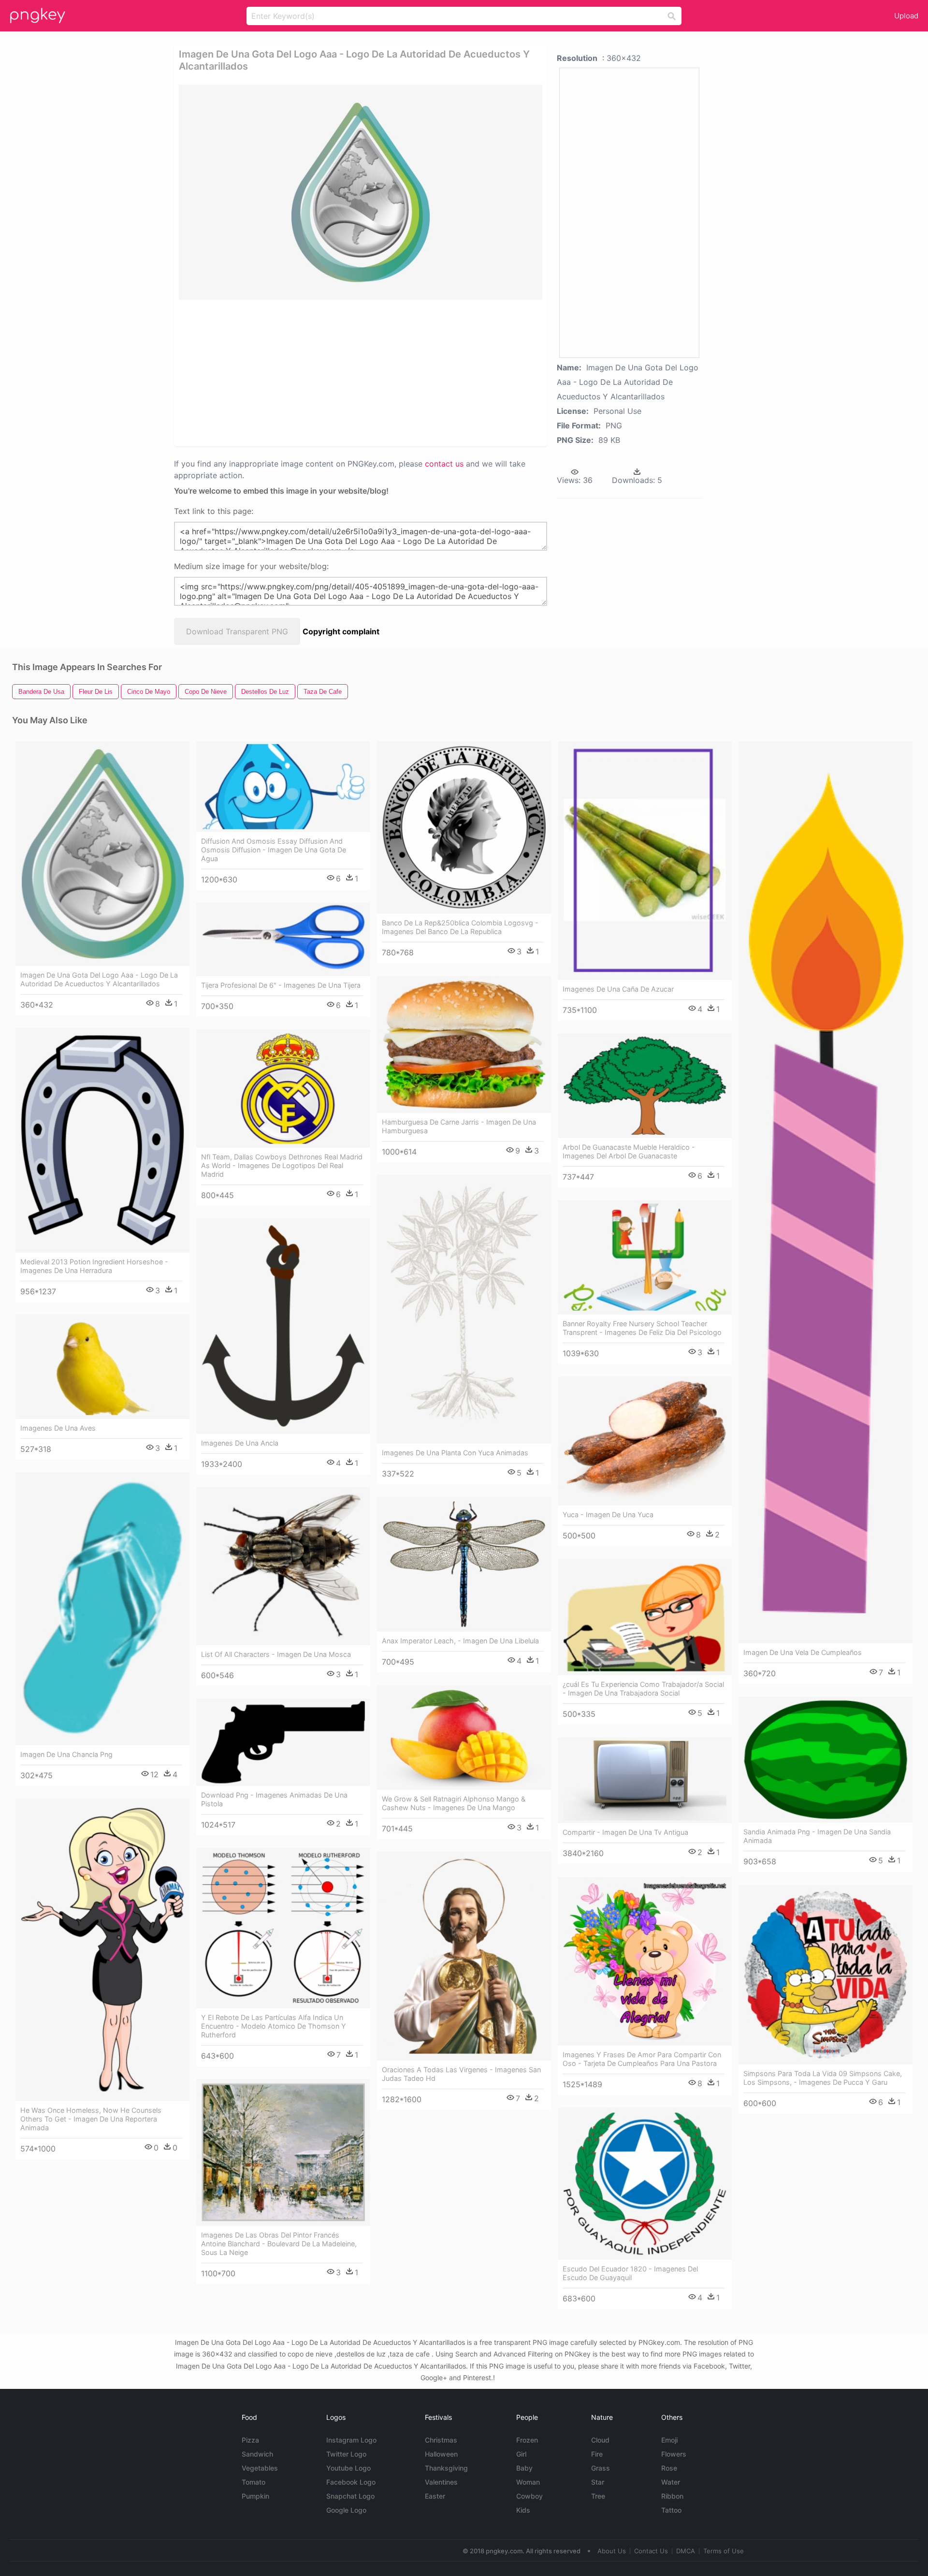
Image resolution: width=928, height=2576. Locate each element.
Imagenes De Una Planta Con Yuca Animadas (455, 1453)
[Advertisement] (348, 372)
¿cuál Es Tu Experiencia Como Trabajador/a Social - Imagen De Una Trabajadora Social (643, 1689)
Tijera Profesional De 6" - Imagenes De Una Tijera (281, 985)
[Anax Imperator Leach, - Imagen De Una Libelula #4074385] (464, 1565)
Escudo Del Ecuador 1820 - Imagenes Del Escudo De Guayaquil (630, 2273)
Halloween (441, 2454)
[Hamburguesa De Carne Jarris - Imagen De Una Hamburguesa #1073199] (464, 1044)
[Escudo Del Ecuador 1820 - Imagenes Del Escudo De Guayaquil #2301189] (645, 2184)
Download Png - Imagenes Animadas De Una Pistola (274, 1799)
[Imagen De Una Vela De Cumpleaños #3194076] (826, 1192)
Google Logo (346, 2510)
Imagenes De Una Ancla (240, 1443)
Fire (597, 2454)
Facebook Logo (351, 2482)
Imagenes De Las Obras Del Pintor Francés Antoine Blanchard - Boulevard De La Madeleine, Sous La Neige (279, 2244)
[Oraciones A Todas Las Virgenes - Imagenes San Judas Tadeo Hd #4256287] (464, 1956)
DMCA (686, 2551)
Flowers (674, 2454)
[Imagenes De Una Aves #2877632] (102, 1367)
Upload (906, 16)
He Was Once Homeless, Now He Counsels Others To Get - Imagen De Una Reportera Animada (91, 2119)
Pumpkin (255, 2496)
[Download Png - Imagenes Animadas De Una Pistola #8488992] (283, 1742)
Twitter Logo (346, 2454)
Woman (528, 2482)
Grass (601, 2468)
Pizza (250, 2440)
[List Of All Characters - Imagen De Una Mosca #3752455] (283, 1566)
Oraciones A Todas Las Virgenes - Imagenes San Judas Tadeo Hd (461, 2074)
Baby (524, 2468)
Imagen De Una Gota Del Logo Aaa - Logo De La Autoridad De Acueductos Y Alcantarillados (99, 979)
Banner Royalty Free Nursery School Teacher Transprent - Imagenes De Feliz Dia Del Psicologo (642, 1328)
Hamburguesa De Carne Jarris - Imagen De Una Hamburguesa (459, 1126)
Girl (521, 2454)
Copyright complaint (341, 631)
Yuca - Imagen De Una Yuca (608, 1515)
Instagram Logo (351, 2440)
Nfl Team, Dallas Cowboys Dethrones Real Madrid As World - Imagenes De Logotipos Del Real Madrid (282, 1165)
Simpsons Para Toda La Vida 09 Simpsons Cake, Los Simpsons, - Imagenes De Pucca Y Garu (823, 2078)
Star (598, 2482)
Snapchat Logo (350, 2496)
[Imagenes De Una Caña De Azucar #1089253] (645, 861)
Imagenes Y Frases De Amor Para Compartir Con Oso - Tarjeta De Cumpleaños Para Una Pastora (642, 2059)
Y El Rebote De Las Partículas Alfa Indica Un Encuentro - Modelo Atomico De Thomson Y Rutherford (274, 2026)
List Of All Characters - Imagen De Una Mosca (276, 1654)
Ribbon (672, 2496)
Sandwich (257, 2454)
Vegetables (260, 2468)
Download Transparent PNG (237, 631)
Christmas (441, 2440)
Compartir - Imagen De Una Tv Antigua (625, 1832)
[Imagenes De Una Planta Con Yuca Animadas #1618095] (464, 1310)
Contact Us (651, 2551)
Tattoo (671, 2510)
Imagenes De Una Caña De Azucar (618, 989)
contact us (444, 464)
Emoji (669, 2440)
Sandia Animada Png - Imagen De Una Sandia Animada (817, 1836)
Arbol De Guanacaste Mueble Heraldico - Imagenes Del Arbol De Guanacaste (629, 1151)
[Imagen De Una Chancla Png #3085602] (102, 1609)
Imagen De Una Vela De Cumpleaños (803, 1652)
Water (671, 2482)
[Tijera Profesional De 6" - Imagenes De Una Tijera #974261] (283, 939)
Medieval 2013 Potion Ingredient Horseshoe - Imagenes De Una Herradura (94, 1266)
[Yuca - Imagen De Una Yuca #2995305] (645, 1441)
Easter (435, 2496)
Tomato (254, 2482)
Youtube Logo (348, 2468)
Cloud (600, 2440)
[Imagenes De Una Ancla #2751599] (283, 1326)
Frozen (527, 2440)
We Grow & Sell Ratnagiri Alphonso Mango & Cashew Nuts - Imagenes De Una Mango (454, 1803)
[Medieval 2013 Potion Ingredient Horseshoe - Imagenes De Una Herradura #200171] (102, 1140)
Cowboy (529, 2496)
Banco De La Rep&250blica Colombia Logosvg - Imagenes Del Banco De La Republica (460, 927)
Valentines (441, 2482)
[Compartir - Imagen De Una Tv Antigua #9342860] (645, 1780)
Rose (669, 2468)
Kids (523, 2510)
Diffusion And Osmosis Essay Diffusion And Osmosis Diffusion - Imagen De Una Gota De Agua (274, 850)
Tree (598, 2496)
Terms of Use (724, 2551)
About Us (612, 2551)
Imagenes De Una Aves (58, 1428)
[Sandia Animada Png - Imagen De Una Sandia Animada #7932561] (826, 1760)
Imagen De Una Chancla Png (66, 1754)
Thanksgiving (446, 2468)
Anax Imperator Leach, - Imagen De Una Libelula (460, 1641)
